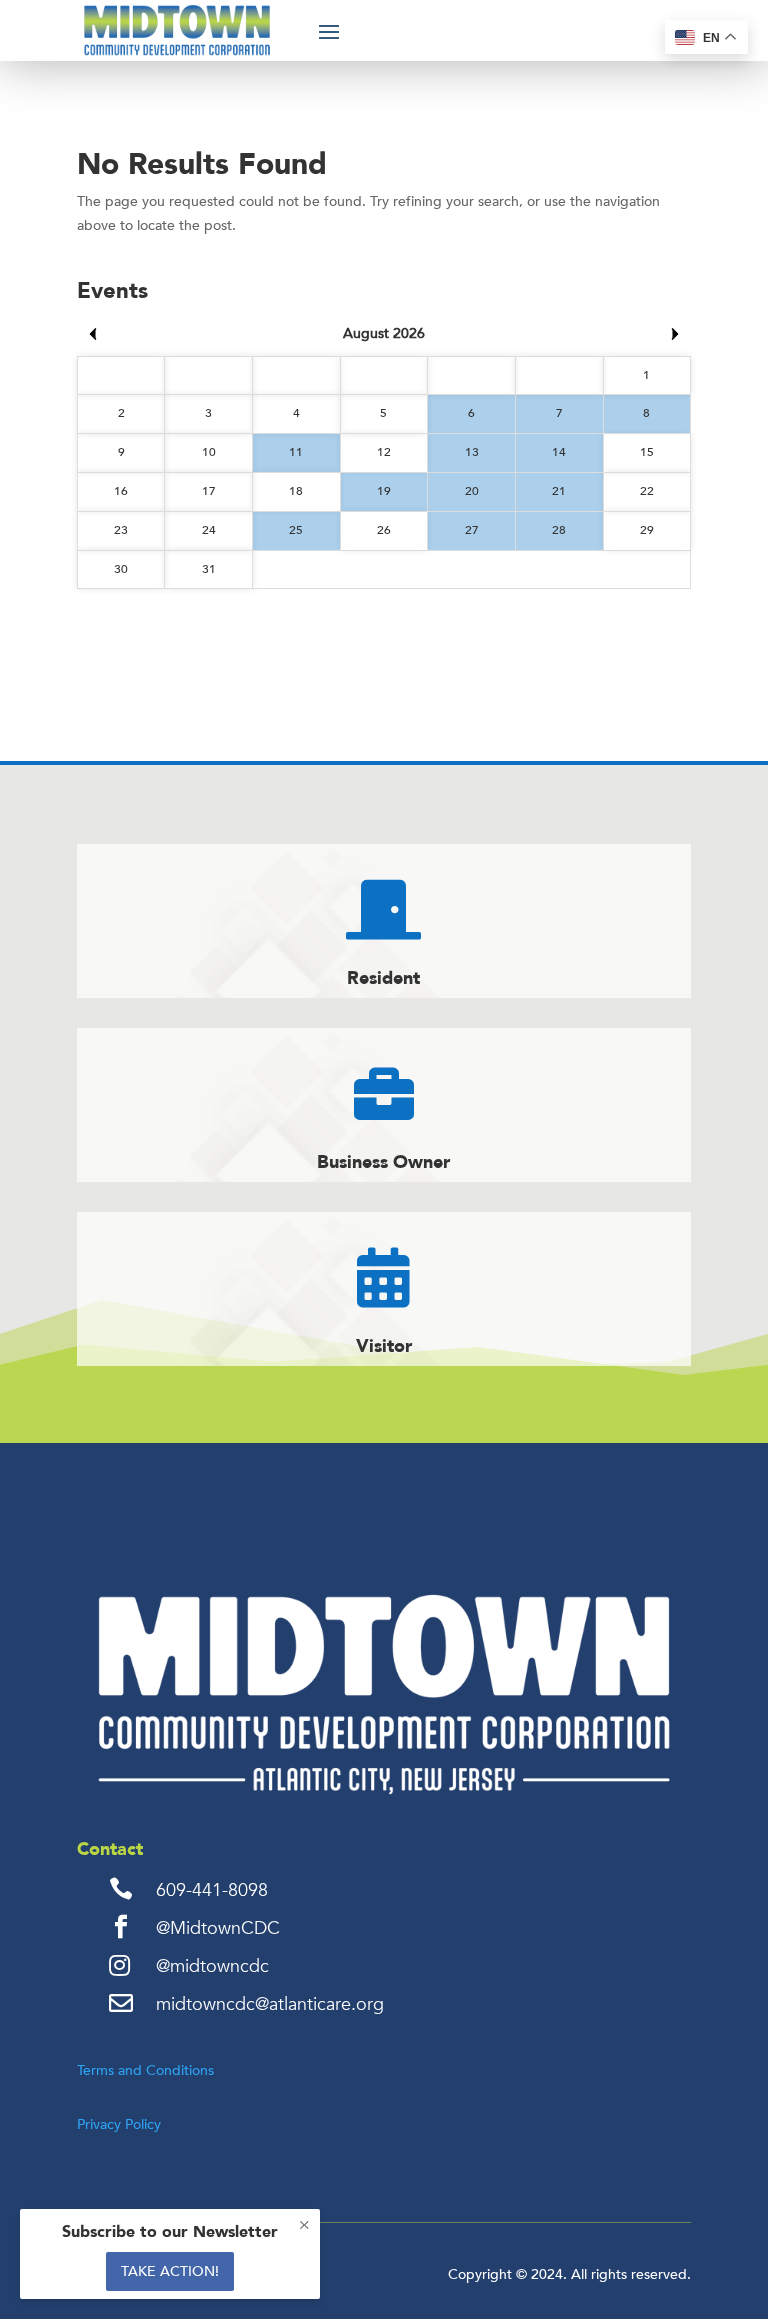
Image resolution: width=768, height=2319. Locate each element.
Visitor (384, 1346)
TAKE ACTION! (170, 2271)
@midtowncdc (212, 1966)
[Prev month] (93, 334)
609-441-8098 (212, 1890)
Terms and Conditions (145, 2070)
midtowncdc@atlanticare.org (270, 2004)
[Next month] (675, 334)
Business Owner (383, 1162)
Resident (383, 978)
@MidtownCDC (218, 1928)
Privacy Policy (119, 2124)
